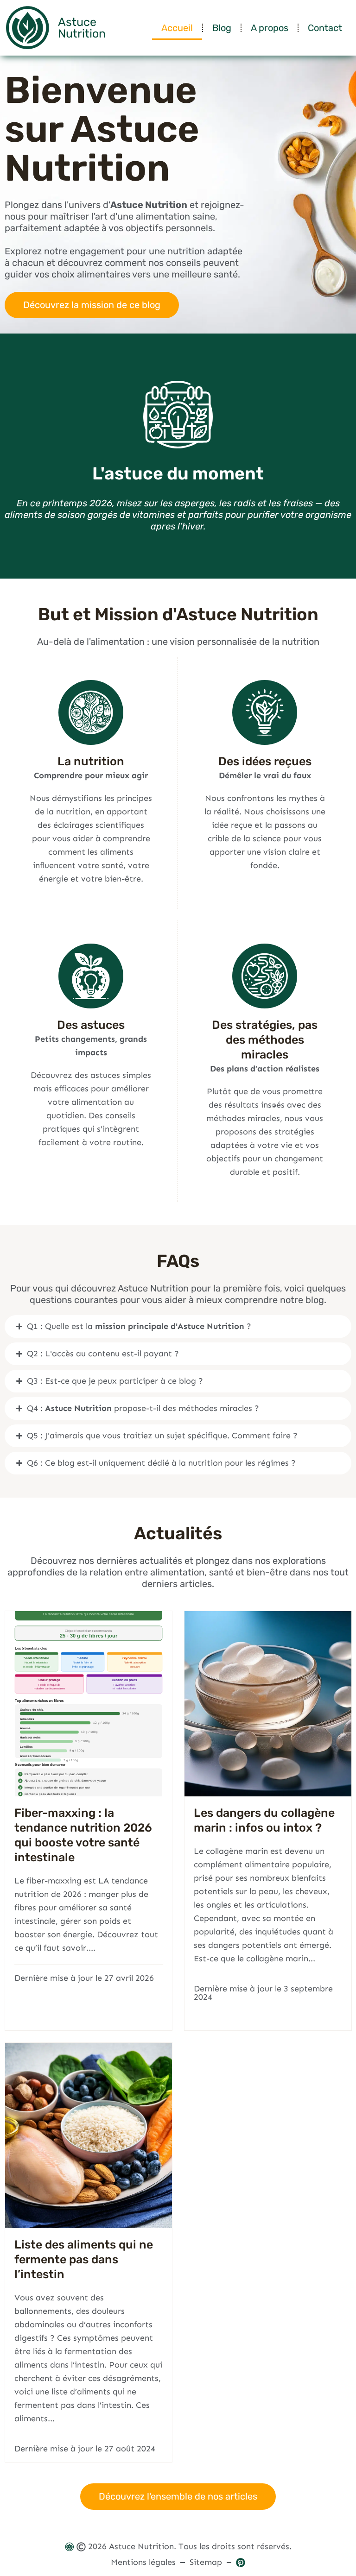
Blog (222, 28)
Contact (325, 28)
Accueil (177, 28)
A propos (270, 28)
